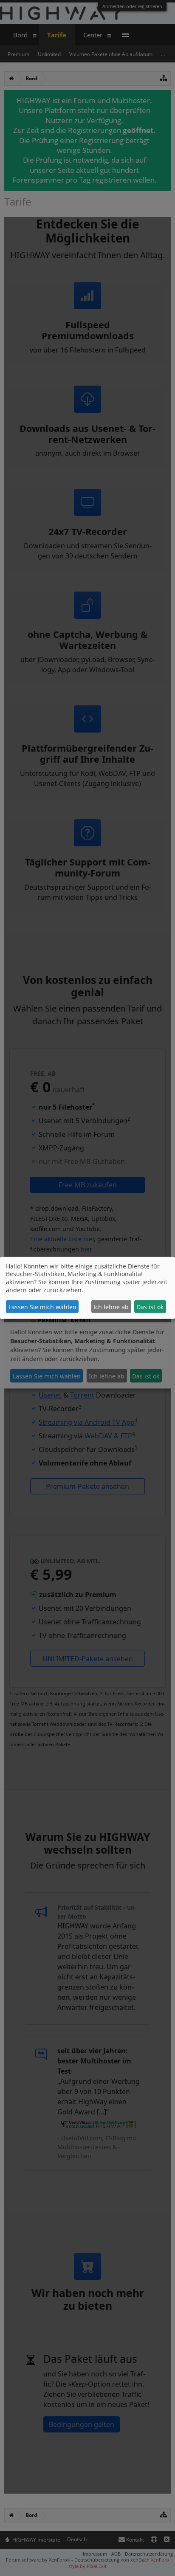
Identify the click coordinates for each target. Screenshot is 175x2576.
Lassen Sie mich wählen (42, 1307)
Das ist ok (150, 1307)
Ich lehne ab (111, 1307)
